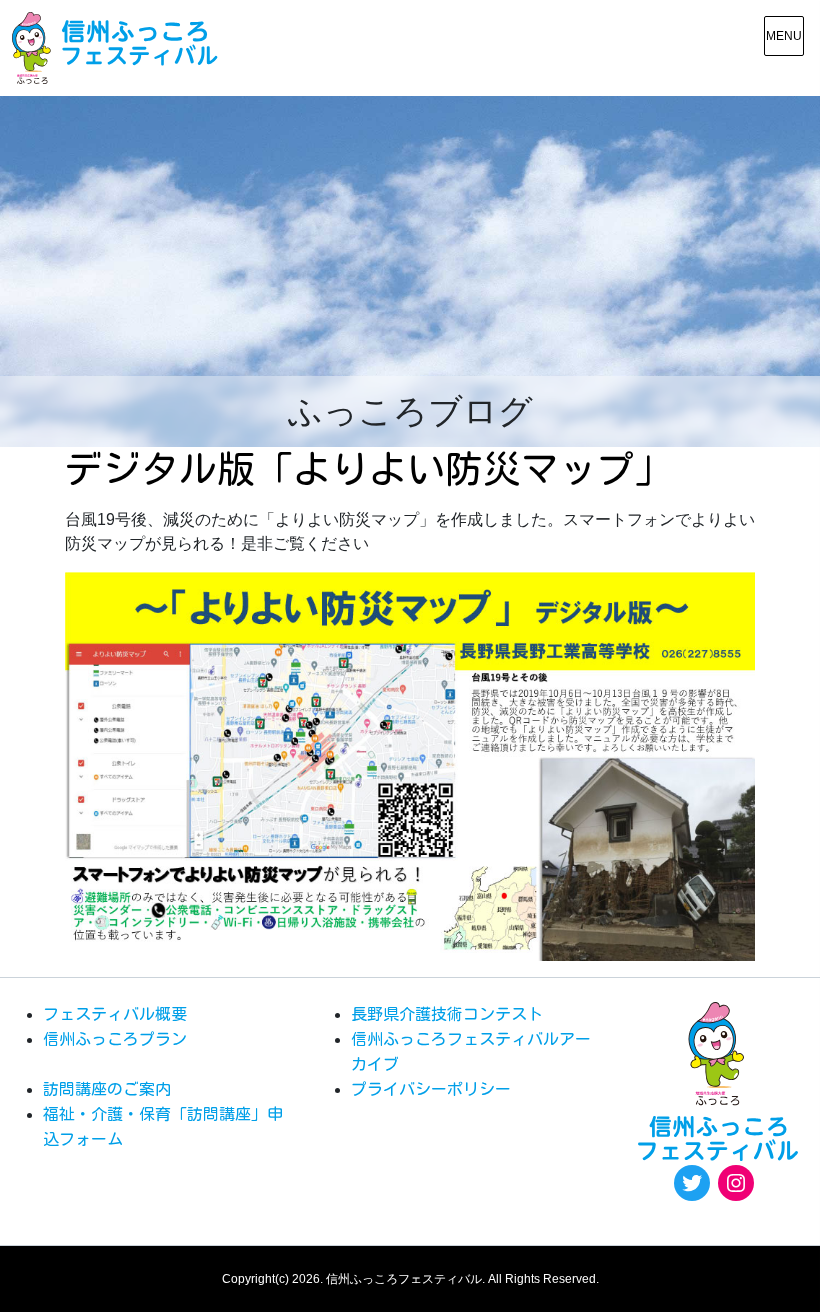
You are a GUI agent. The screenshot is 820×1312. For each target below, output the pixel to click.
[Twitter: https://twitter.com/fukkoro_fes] (692, 1183)
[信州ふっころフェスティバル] (115, 48)
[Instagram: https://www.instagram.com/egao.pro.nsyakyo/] (736, 1183)
